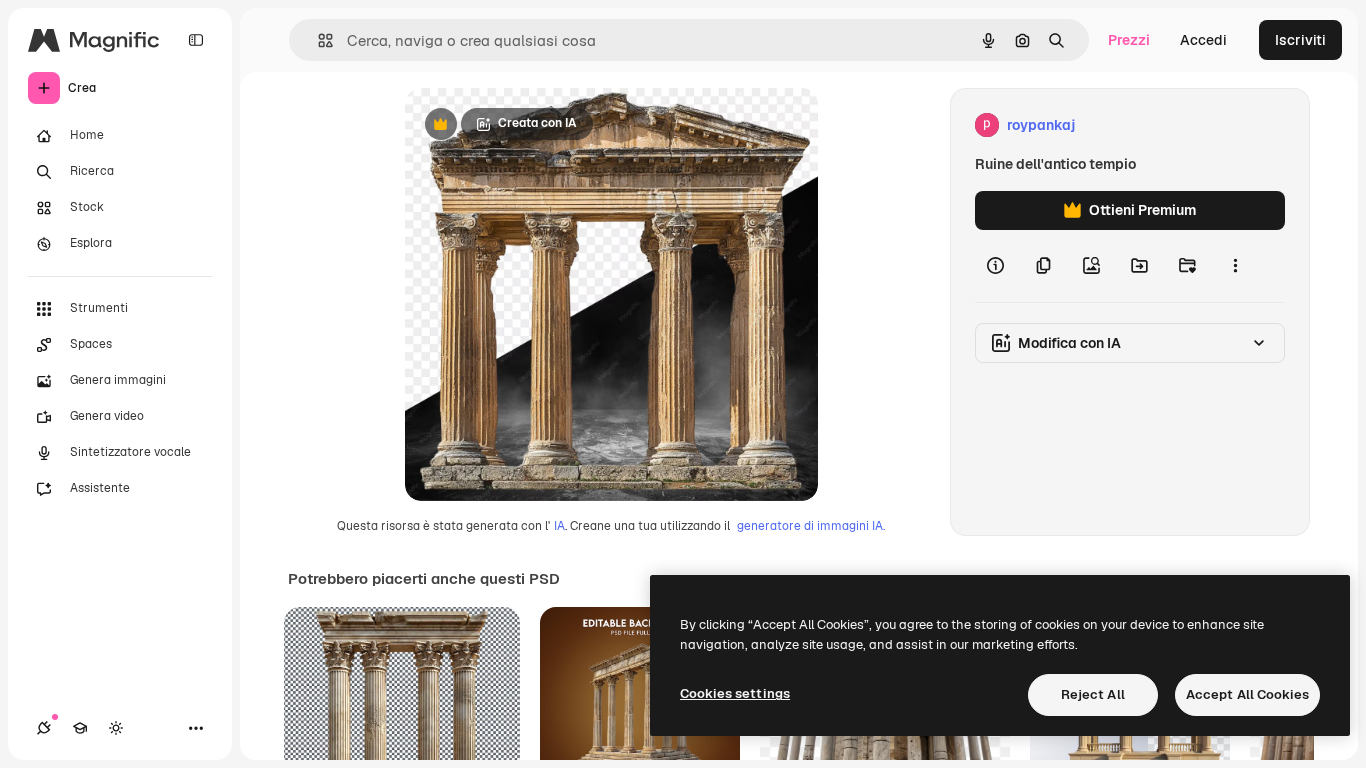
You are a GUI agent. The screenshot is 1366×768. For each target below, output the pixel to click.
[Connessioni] (44, 728)
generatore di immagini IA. (811, 526)
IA (559, 526)
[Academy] (80, 728)
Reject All (1093, 694)
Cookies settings (735, 693)
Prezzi (1129, 40)
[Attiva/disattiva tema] (116, 728)
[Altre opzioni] (1235, 266)
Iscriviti (1300, 40)
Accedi (1203, 40)
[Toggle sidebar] (196, 40)
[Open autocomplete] (317, 40)
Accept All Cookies (1247, 694)
